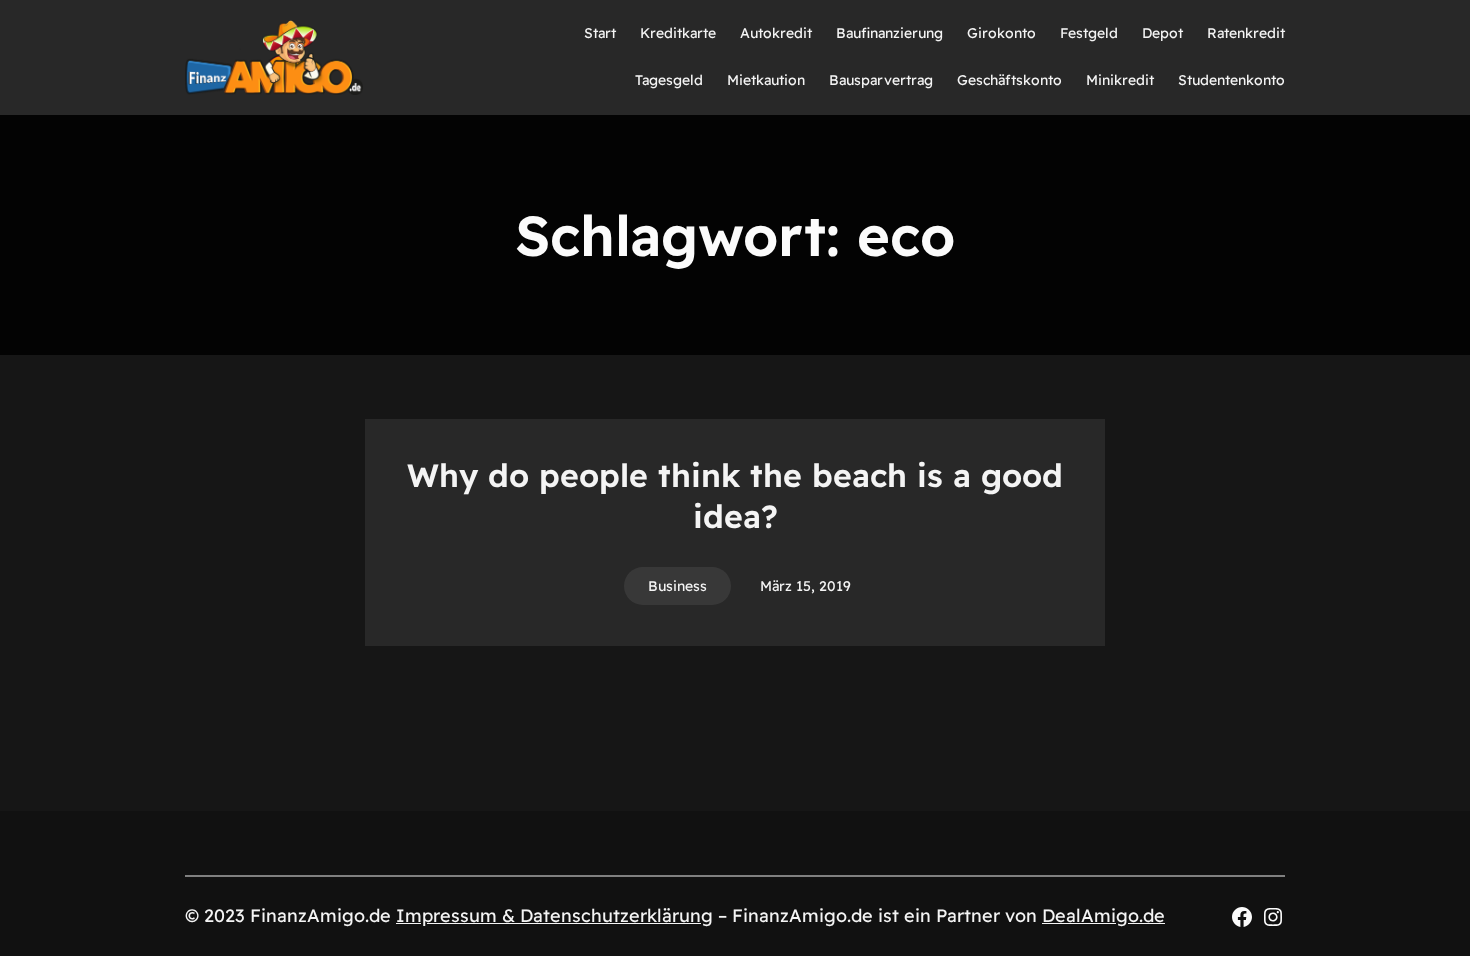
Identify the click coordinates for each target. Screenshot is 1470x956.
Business (677, 586)
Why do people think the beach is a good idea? (735, 496)
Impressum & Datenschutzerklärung (554, 915)
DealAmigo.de (1103, 915)
